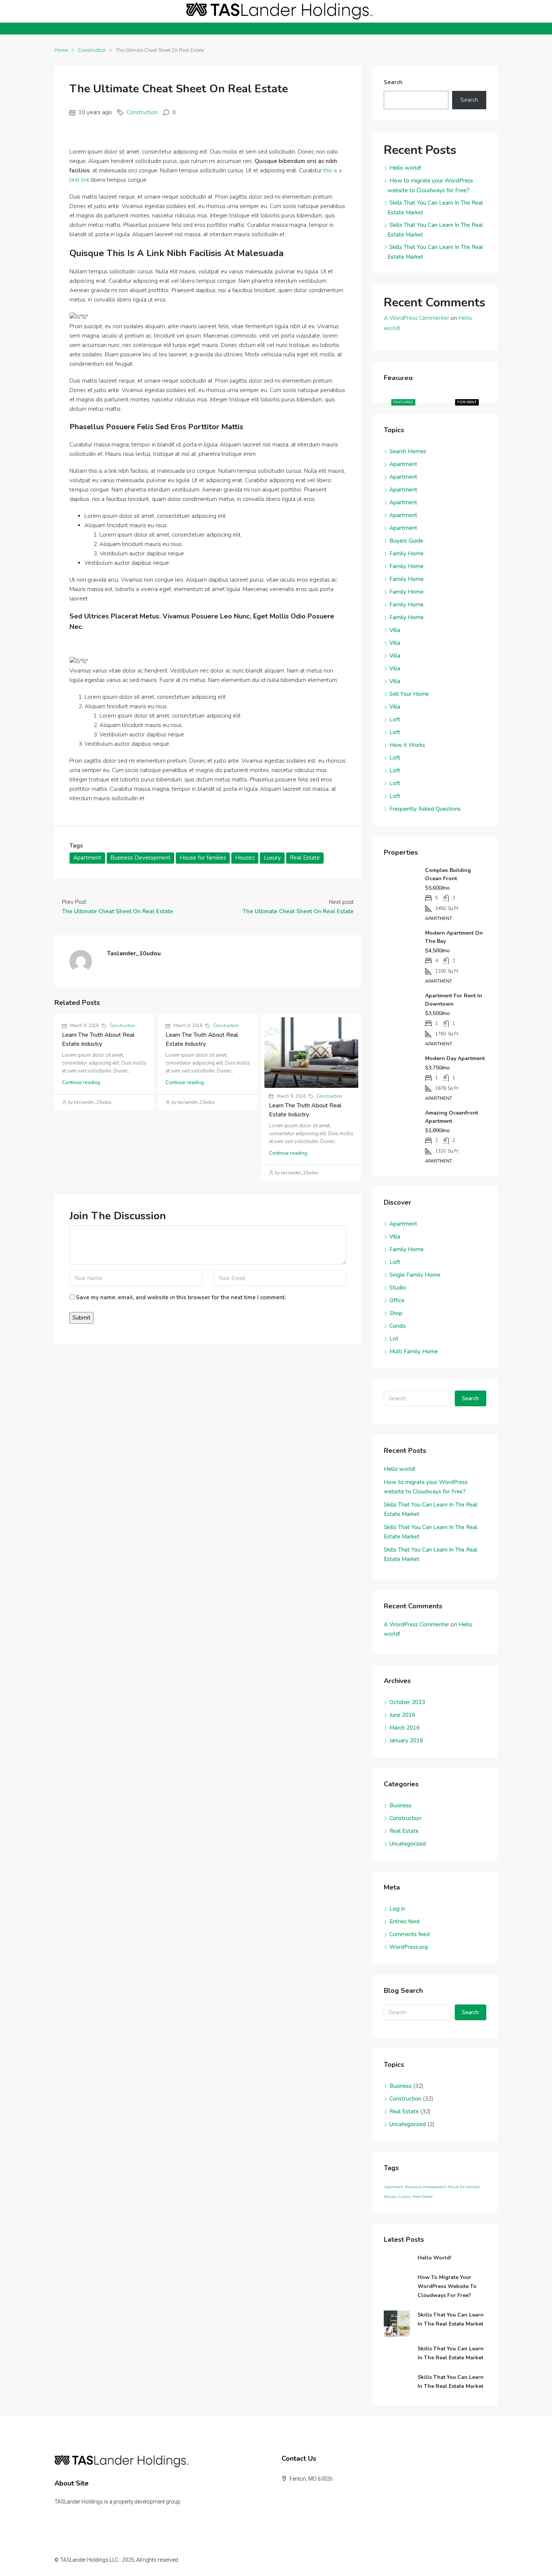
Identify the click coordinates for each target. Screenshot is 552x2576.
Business (400, 1805)
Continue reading (81, 1083)
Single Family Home (415, 1275)
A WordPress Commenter (416, 318)
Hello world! (405, 168)
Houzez (245, 858)
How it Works (407, 745)
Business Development (140, 858)
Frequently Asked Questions (425, 809)
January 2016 (406, 1740)
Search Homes (408, 451)
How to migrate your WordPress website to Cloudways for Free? (447, 2286)
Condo (398, 1326)
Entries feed (404, 1921)
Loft (395, 719)
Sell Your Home (409, 694)
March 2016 (405, 1728)
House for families (203, 858)
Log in (397, 1909)
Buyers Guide (406, 541)
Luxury (272, 858)
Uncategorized (408, 1844)
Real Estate (305, 858)
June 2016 (402, 1715)
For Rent (467, 402)
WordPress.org (409, 1947)
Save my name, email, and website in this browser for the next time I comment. (181, 1297)
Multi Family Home (414, 1351)
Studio (398, 1288)
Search (393, 82)
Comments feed (409, 1934)
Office (397, 1300)
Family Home (406, 554)
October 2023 (407, 1702)
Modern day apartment (455, 1058)
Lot (394, 1339)
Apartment (87, 858)
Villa (395, 630)
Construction (92, 50)
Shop (396, 1313)
